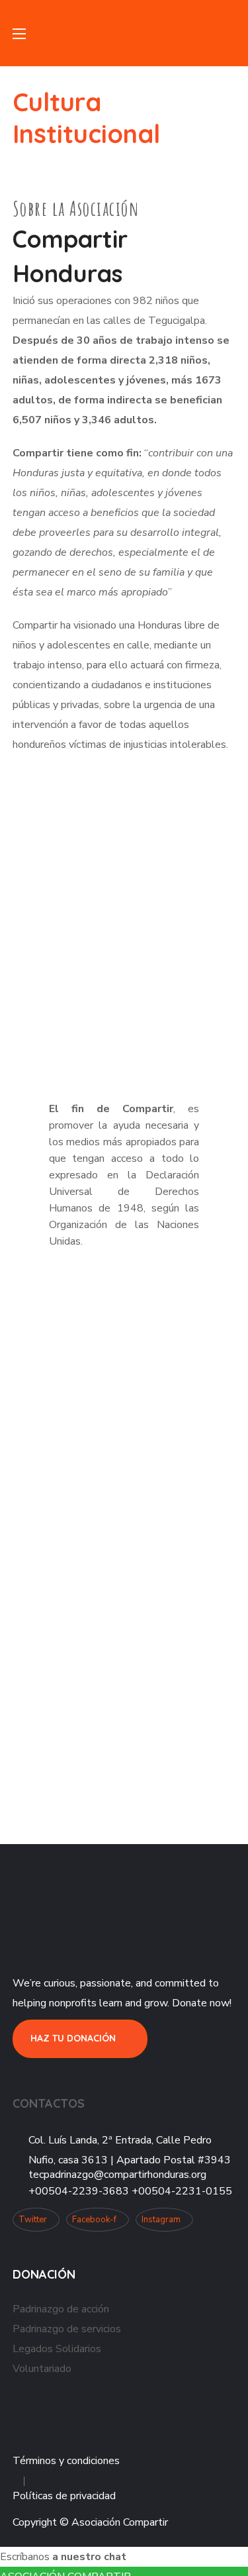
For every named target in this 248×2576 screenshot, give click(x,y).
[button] (230, 33)
